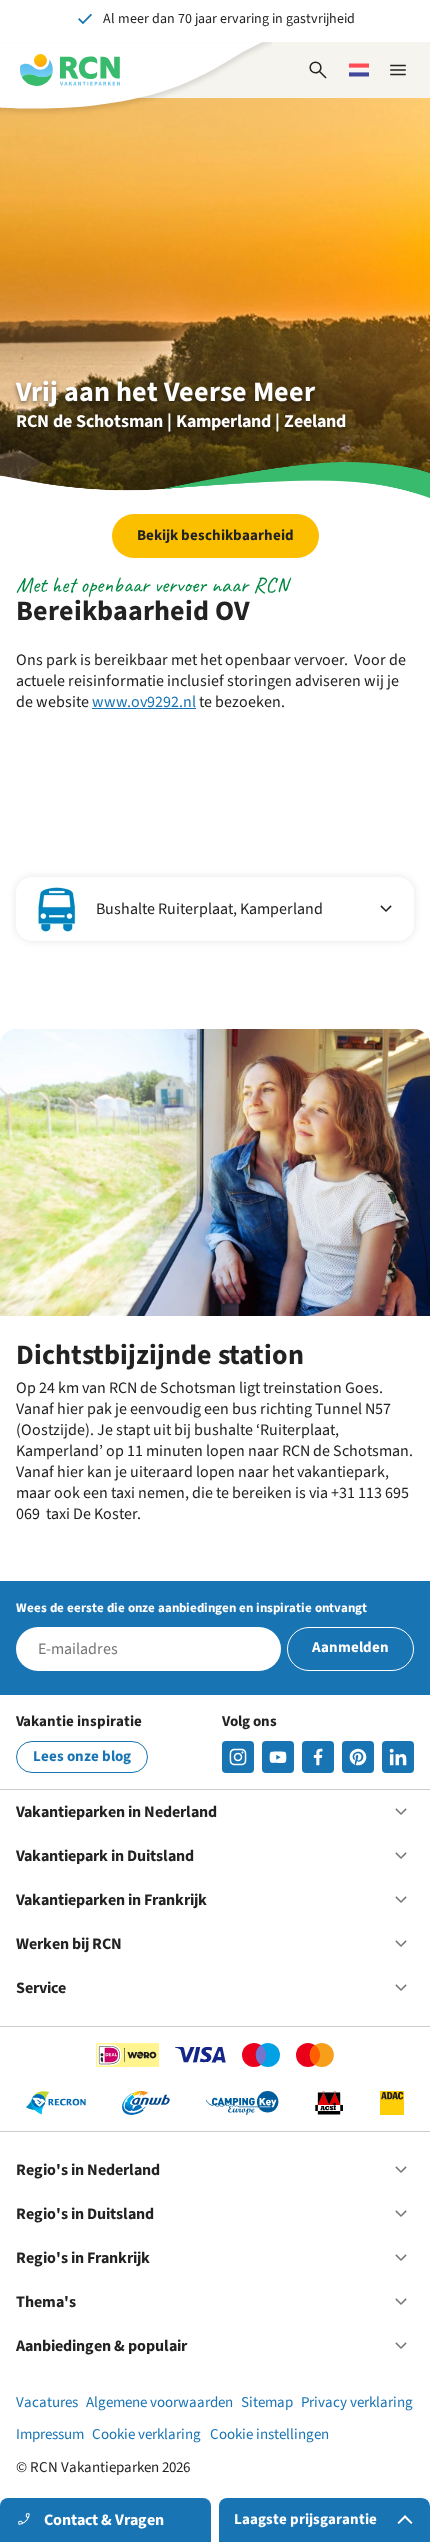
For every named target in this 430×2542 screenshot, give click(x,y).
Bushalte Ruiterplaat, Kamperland (209, 909)
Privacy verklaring (357, 2402)
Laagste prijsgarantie (305, 2519)
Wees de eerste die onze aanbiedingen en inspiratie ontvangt (191, 1608)
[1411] (318, 1757)
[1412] (278, 1757)
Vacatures (47, 2402)
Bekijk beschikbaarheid (215, 535)
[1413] (238, 1757)
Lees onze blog (82, 1756)
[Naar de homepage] (70, 70)
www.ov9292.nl (144, 702)
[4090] (358, 1757)
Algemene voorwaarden (159, 2402)
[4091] (398, 1757)
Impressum (50, 2434)
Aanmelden (350, 1647)
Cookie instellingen (269, 2434)
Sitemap (267, 2402)
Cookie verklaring (146, 2434)
